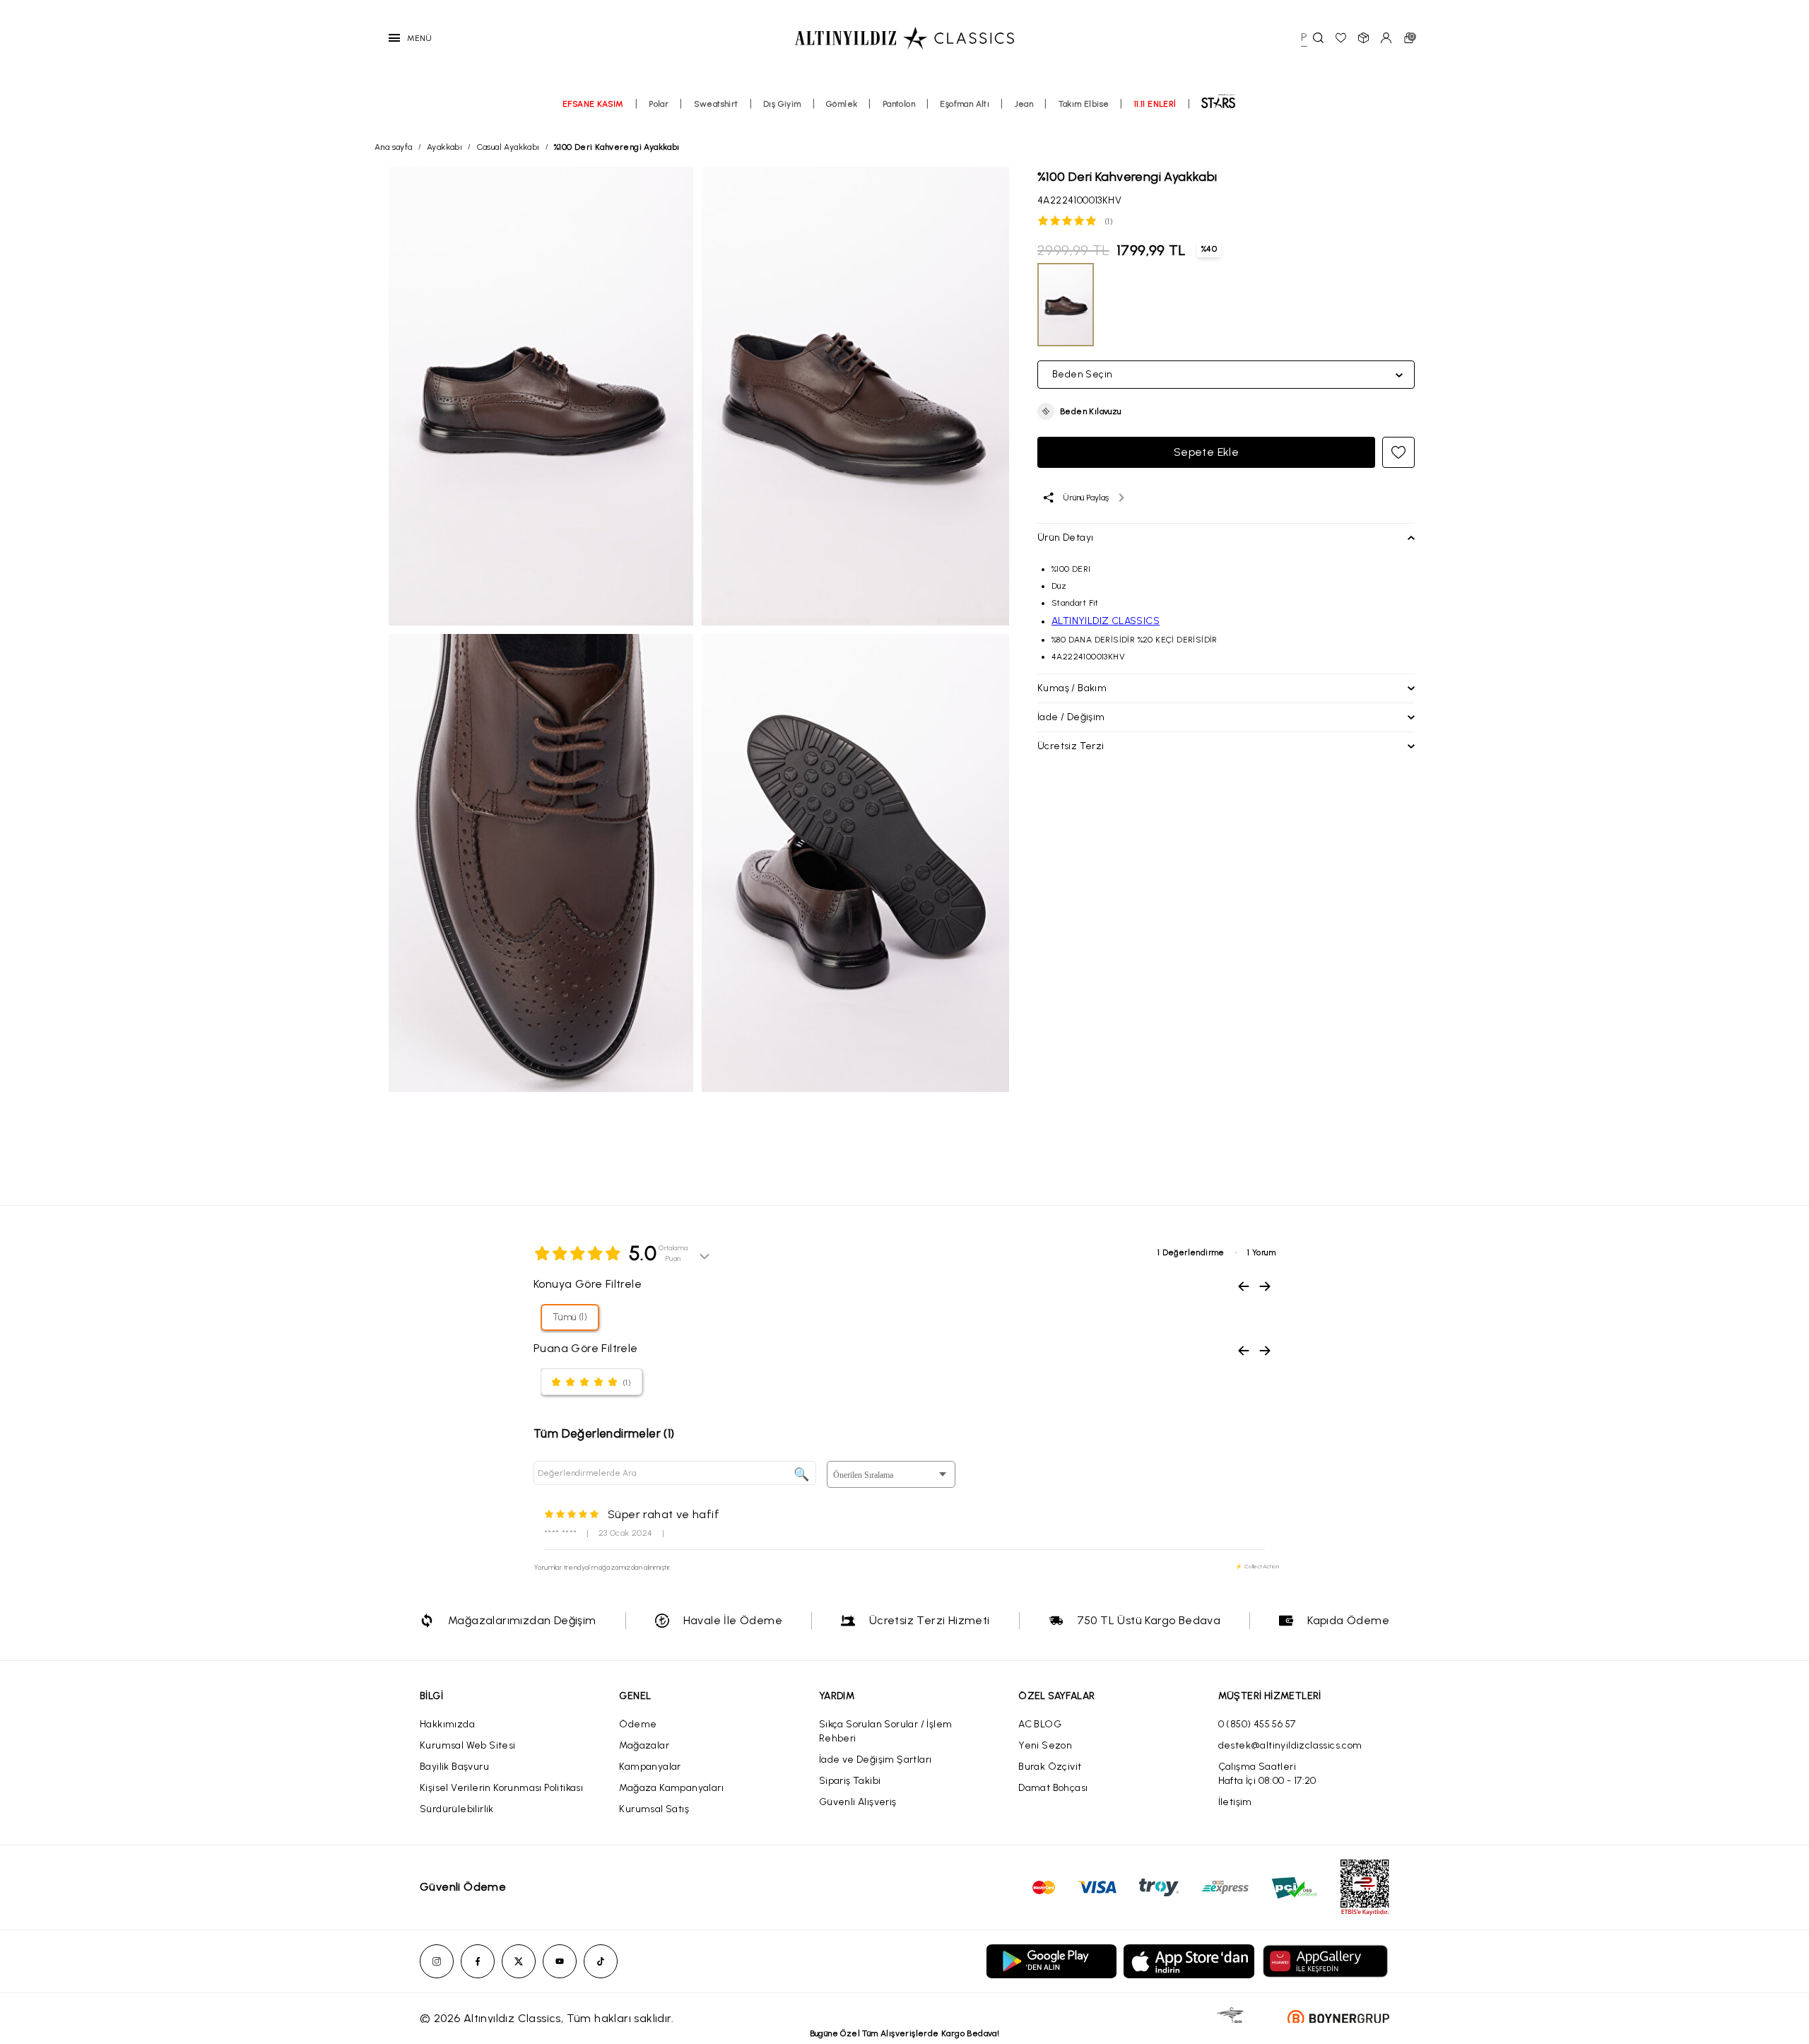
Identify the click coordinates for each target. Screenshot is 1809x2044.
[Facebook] (478, 1961)
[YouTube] (560, 1961)
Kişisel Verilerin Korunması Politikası (501, 1788)
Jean (1024, 104)
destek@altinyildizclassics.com (1290, 1745)
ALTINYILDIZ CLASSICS (1106, 621)
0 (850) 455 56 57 (1257, 1724)
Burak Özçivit (1050, 1767)
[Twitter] (519, 1961)
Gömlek (842, 104)
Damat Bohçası (1053, 1788)
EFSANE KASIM (593, 104)
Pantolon (899, 104)
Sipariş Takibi (850, 1781)
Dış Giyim (782, 104)
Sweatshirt (716, 104)
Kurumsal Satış (654, 1809)
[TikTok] (601, 1961)
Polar (659, 104)
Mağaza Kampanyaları (671, 1788)
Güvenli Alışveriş (858, 1802)
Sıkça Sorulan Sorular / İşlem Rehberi (886, 1731)
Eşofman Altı (965, 104)
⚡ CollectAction (1257, 1566)
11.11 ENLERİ (1155, 104)
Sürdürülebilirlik (457, 1809)
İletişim (1235, 1802)
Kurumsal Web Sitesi (468, 1745)
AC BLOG (1040, 1724)
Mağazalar (644, 1745)
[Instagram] (437, 1961)
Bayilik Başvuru (454, 1767)
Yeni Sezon (1045, 1745)
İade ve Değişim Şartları (876, 1760)
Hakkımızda (447, 1724)
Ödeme (638, 1724)
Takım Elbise (1084, 104)
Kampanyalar (650, 1767)
